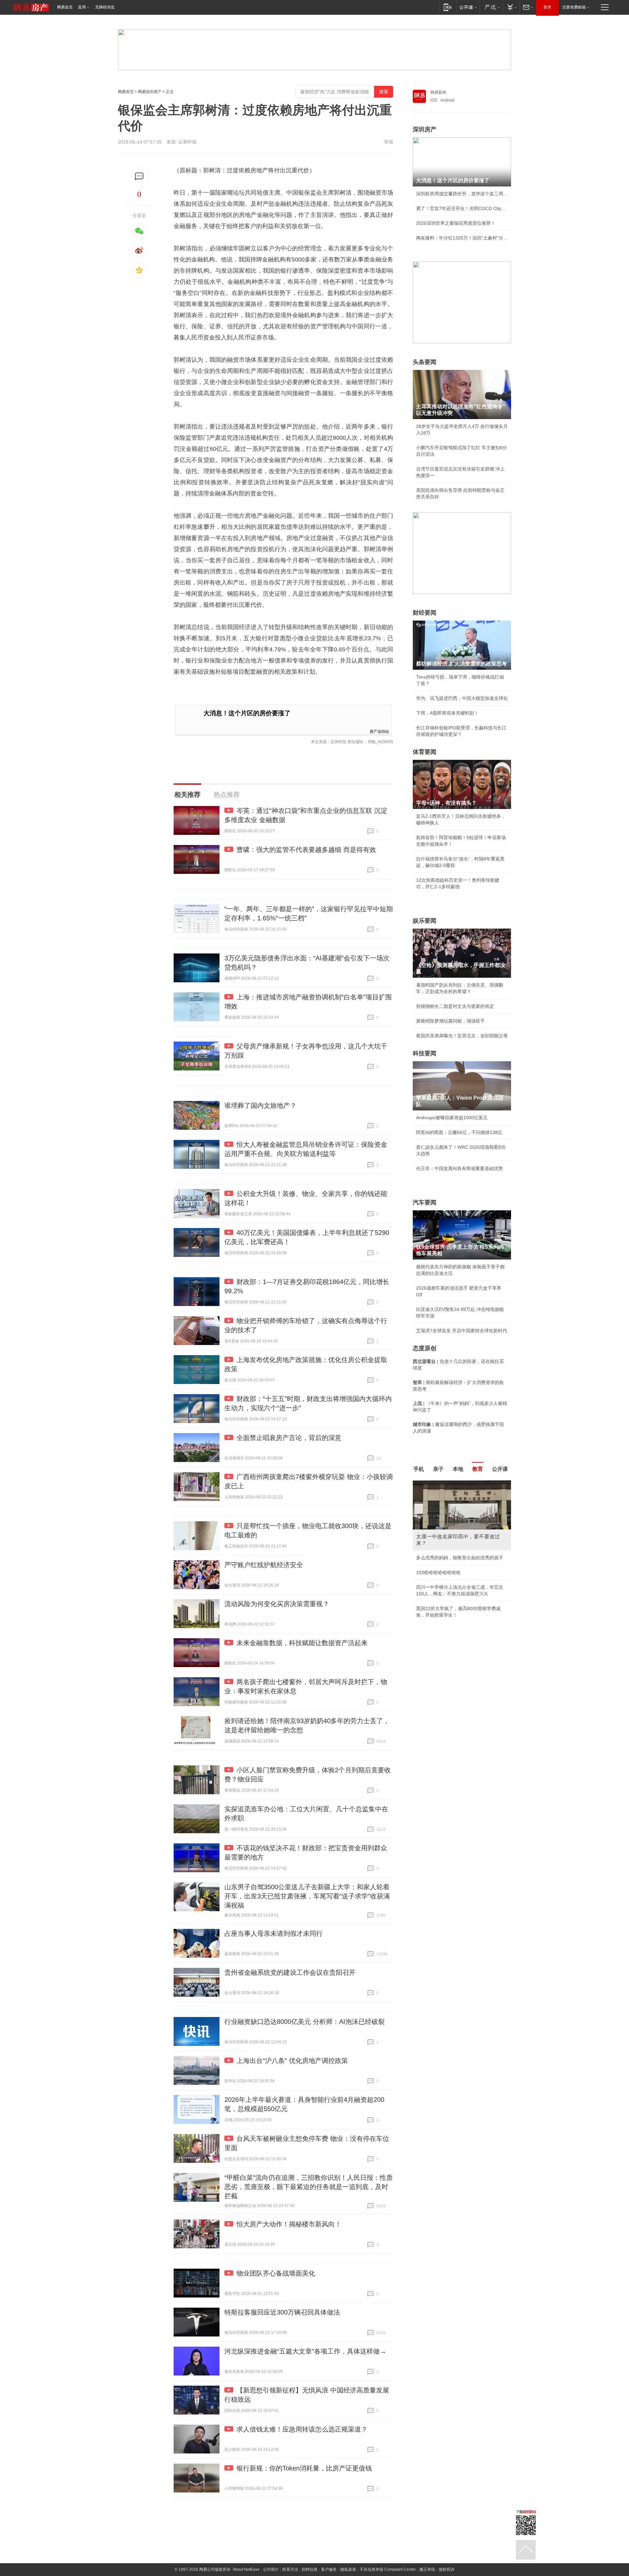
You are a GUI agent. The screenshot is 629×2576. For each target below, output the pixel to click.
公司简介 (271, 2569)
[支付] (511, 7)
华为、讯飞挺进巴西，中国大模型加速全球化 (462, 698)
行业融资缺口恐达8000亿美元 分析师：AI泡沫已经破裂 (305, 2022)
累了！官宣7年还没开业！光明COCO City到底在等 (462, 208)
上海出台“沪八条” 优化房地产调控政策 (292, 2061)
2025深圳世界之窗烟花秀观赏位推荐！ (456, 223)
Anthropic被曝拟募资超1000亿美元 (452, 1118)
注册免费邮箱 (574, 7)
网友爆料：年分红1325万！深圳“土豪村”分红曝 (462, 238)
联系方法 (290, 2569)
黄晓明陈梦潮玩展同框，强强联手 (450, 1021)
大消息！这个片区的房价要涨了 (247, 713)
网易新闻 (438, 92)
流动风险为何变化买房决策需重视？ (277, 1604)
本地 (458, 1469)
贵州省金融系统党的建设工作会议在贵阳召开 (290, 1972)
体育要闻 (425, 752)
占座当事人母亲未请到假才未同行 (274, 1933)
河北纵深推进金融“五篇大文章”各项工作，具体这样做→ (305, 2351)
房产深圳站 (379, 731)
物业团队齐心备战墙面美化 (276, 2273)
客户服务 (329, 2569)
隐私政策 (348, 2569)
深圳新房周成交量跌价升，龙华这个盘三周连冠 (462, 194)
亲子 (438, 1469)
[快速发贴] (139, 176)
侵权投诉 (447, 2569)
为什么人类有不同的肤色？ (444, 1512)
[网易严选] (491, 7)
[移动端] (448, 7)
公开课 (500, 1469)
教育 (478, 1469)
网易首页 (65, 7)
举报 (389, 142)
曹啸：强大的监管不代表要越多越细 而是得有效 (306, 850)
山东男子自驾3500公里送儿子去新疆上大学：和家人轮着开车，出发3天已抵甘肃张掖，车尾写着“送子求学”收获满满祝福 (307, 1896)
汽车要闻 (425, 1202)
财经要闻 (425, 613)
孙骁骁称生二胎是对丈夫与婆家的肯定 (455, 1006)
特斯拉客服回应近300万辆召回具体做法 (282, 2312)
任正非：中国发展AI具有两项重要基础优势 (459, 1168)
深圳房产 (425, 129)
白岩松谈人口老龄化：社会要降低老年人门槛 (462, 1498)
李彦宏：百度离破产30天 (442, 1542)
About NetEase (246, 2569)
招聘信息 (310, 2569)
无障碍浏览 (105, 7)
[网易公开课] (468, 7)
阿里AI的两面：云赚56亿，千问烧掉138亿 (459, 1132)
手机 (419, 1469)
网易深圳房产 (150, 92)
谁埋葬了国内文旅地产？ (260, 1105)
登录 (547, 7)
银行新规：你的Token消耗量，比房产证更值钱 (304, 2468)
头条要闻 (425, 362)
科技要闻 (425, 1053)
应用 (82, 7)
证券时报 (187, 142)
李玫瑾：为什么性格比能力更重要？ (453, 1483)
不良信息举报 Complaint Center (388, 2569)
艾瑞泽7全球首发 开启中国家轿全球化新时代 (462, 1331)
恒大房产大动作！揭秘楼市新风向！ (289, 2224)
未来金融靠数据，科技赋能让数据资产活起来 (302, 1643)
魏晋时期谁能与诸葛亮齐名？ (446, 1527)
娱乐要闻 (425, 921)
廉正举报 (427, 2569)
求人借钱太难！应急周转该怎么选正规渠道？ (302, 2429)
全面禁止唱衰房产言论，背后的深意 (289, 1438)
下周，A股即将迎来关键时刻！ (447, 713)
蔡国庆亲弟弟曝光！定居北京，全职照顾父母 (462, 1036)
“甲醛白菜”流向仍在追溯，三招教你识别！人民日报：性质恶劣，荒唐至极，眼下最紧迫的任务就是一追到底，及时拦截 (309, 2187)
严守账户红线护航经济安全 (264, 1565)
